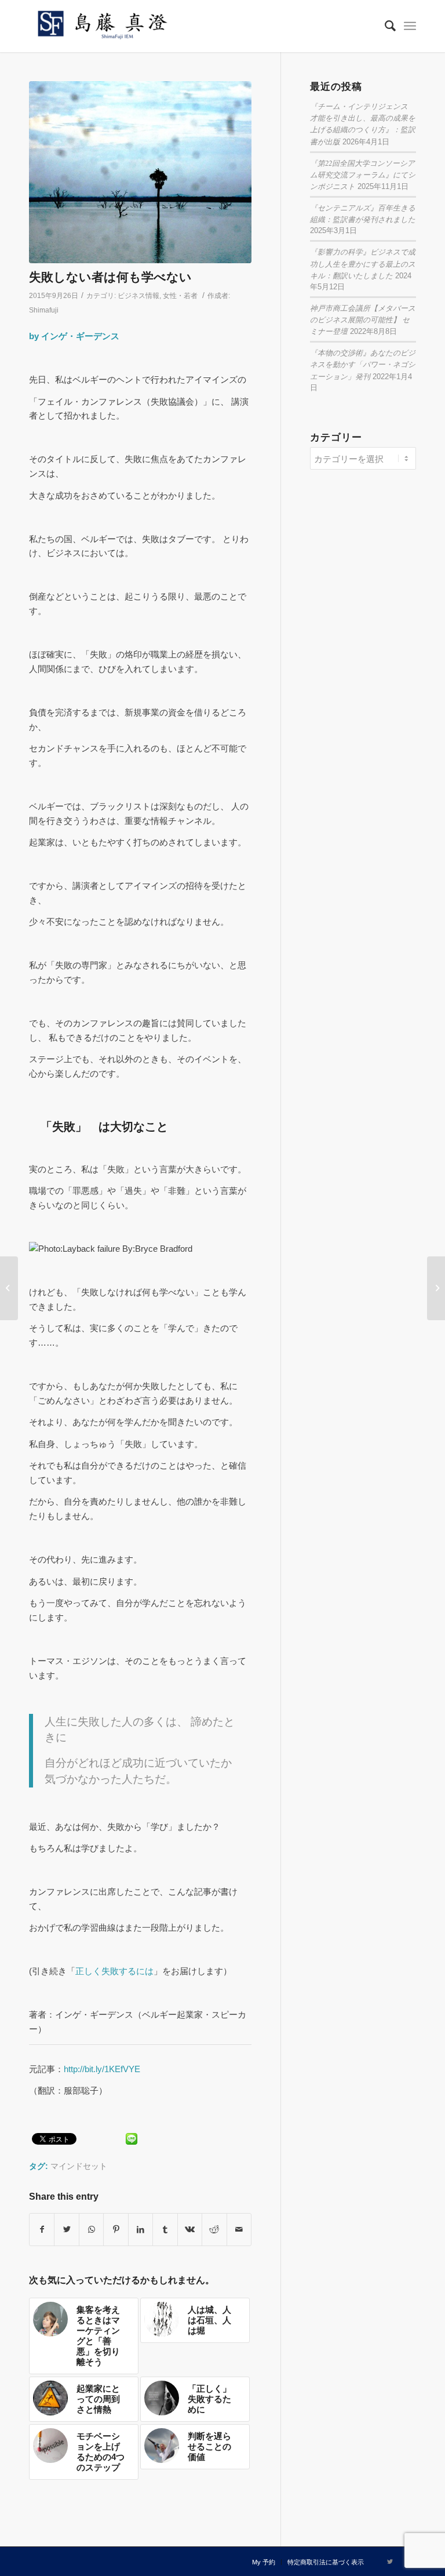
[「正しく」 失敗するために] (436, 1288)
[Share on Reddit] (214, 2230)
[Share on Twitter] (66, 2230)
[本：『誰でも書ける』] (9, 1288)
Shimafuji (44, 310)
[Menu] (410, 26)
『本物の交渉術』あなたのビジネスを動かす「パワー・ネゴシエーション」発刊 (363, 364)
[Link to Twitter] (390, 2562)
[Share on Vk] (190, 2230)
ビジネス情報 (138, 296)
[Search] (384, 26)
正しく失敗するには (114, 1971)
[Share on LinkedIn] (141, 2230)
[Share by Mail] (239, 2230)
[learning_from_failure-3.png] (140, 172)
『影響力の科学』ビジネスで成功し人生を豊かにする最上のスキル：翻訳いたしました (363, 263)
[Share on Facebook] (42, 2230)
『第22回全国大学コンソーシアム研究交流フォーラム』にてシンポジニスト (363, 174)
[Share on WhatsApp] (91, 2230)
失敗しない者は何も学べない (110, 277)
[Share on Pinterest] (116, 2230)
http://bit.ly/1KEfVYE (102, 2069)
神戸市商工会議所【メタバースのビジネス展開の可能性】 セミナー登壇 (363, 319)
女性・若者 (180, 296)
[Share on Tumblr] (165, 2230)
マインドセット (79, 2166)
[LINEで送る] (132, 2138)
